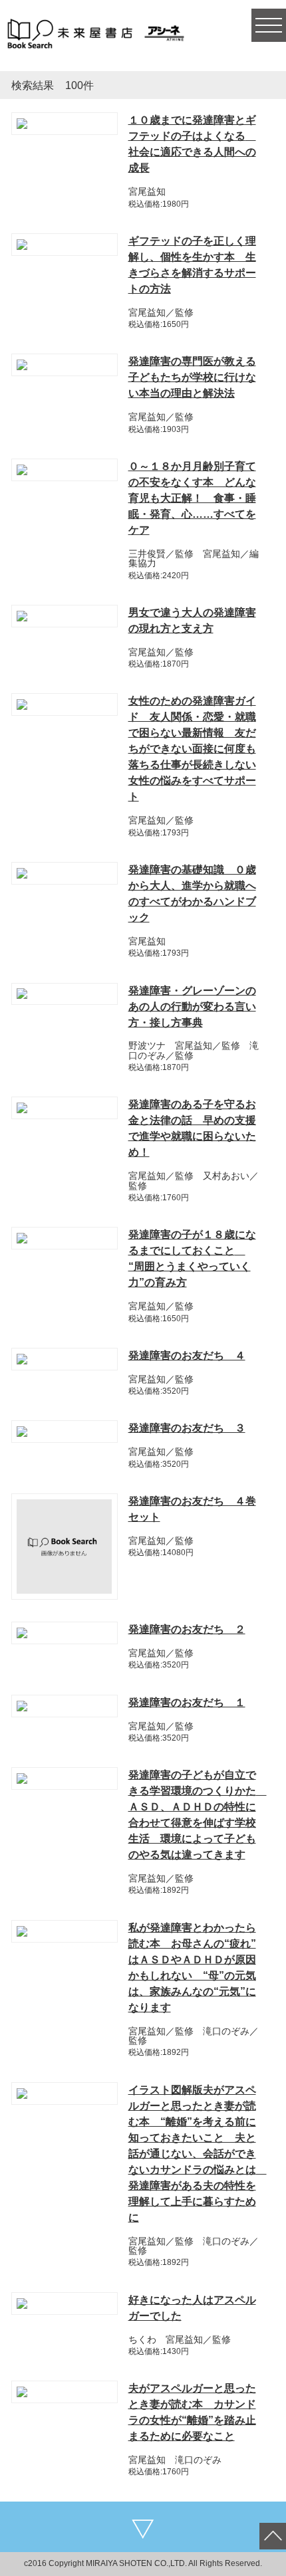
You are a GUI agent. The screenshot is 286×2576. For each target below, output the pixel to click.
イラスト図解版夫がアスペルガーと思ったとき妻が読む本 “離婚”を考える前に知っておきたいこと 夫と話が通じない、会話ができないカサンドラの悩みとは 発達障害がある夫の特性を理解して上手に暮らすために (198, 2154)
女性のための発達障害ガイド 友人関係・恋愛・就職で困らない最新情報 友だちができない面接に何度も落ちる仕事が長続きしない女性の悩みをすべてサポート (192, 749)
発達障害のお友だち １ (187, 1702)
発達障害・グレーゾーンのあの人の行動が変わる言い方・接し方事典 (192, 1007)
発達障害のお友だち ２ (187, 1629)
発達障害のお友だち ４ (187, 1355)
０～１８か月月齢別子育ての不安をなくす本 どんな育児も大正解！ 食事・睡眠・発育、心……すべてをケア (192, 498)
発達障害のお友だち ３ (187, 1428)
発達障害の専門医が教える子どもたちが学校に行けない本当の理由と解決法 (192, 377)
